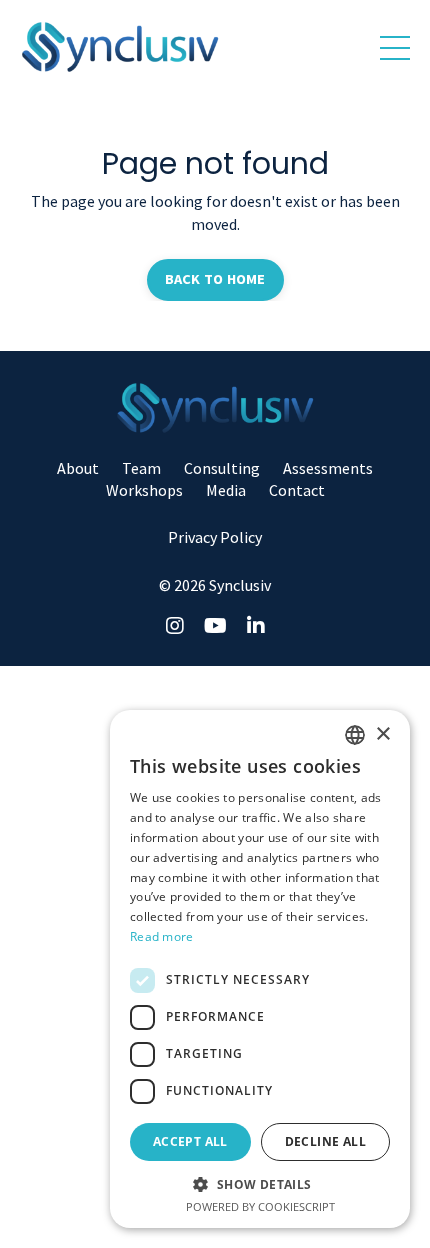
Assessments (328, 468)
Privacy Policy (215, 537)
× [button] (382, 734)
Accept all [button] (190, 1141)
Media (226, 490)
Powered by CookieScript (260, 1206)
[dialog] (260, 969)
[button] (260, 1184)
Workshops (144, 490)
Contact (297, 490)
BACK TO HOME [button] (215, 279)
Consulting (222, 468)
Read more (162, 936)
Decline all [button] (325, 1141)
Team (141, 468)
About (78, 468)
